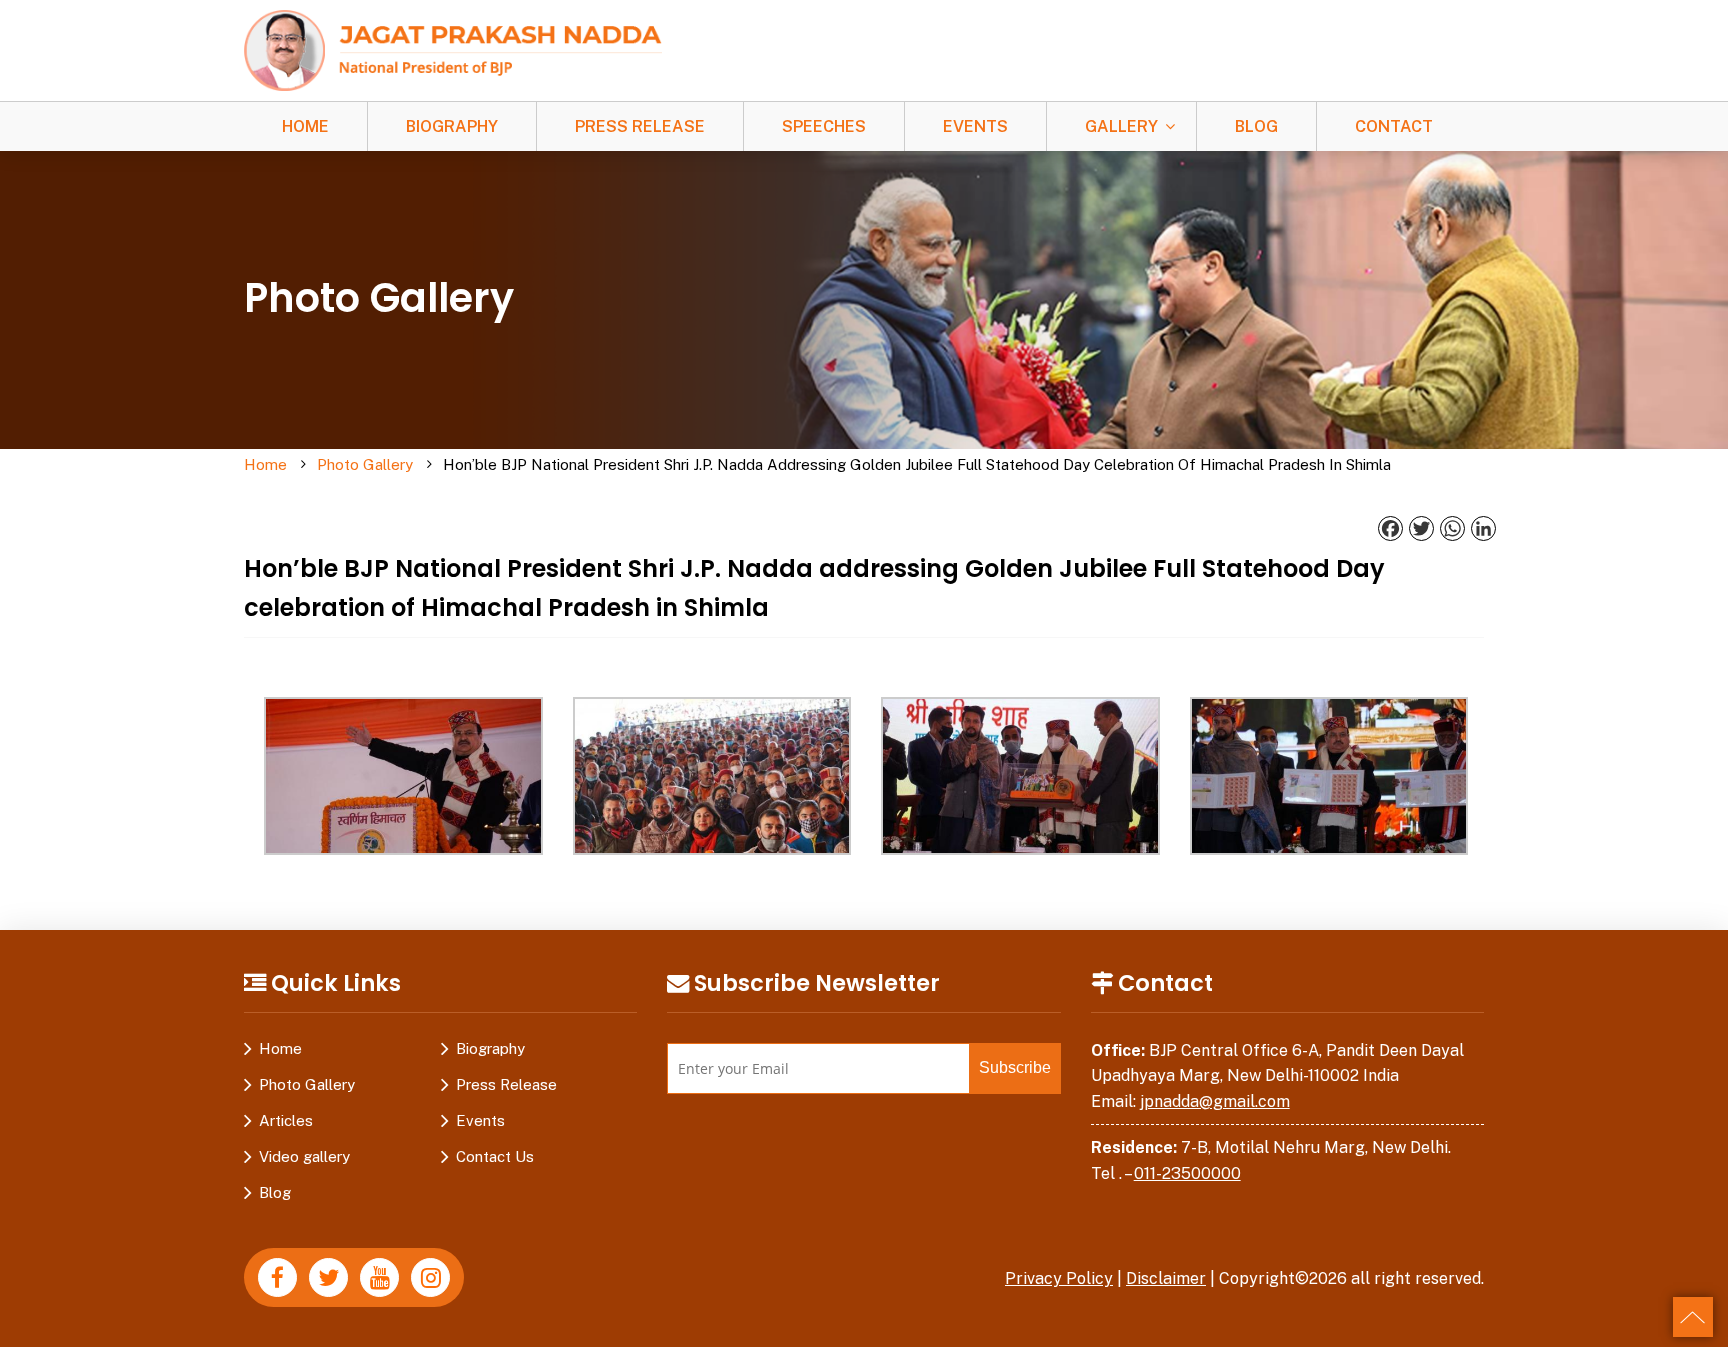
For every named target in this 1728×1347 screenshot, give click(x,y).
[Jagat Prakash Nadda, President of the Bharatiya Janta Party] (453, 49)
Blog (1256, 126)
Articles (286, 1120)
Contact (1394, 126)
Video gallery (304, 1156)
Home (305, 126)
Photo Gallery (365, 464)
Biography (452, 126)
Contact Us (495, 1156)
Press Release (640, 126)
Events (975, 126)
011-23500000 (1187, 1173)
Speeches (824, 126)
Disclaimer (1166, 1278)
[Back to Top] (1693, 1317)
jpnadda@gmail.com (1215, 1101)
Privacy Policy (1059, 1278)
